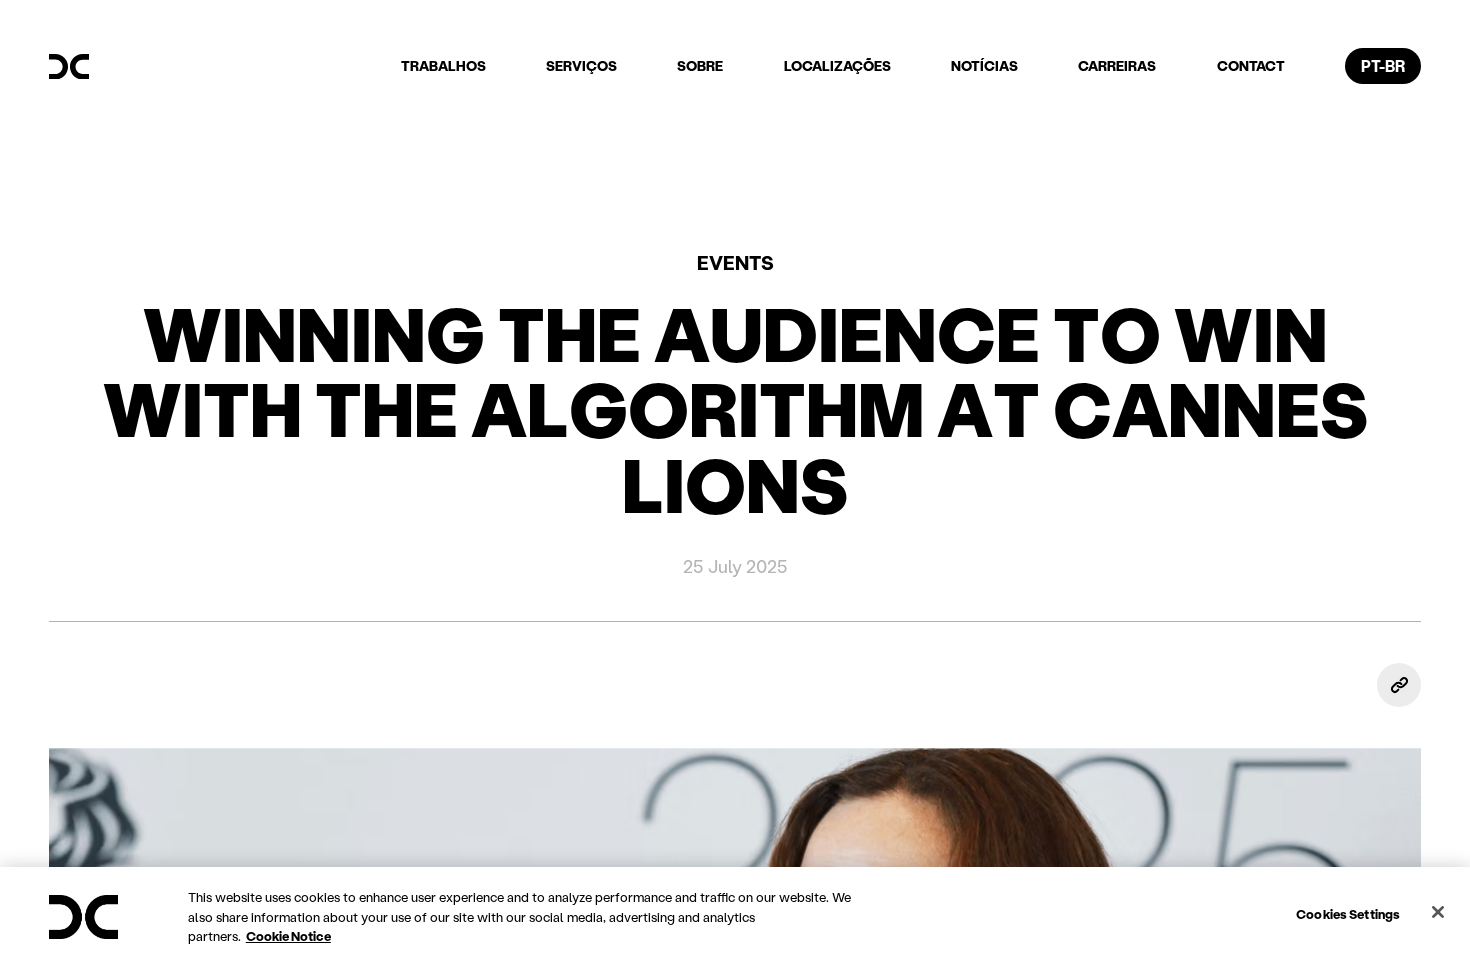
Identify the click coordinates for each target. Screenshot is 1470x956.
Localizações (837, 65)
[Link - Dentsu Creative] (69, 67)
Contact (1251, 65)
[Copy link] (1399, 685)
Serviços (581, 65)
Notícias (984, 65)
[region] (735, 911)
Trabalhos (443, 65)
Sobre (700, 65)
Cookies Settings (1348, 912)
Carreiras (1117, 65)
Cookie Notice (288, 935)
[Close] (1438, 912)
